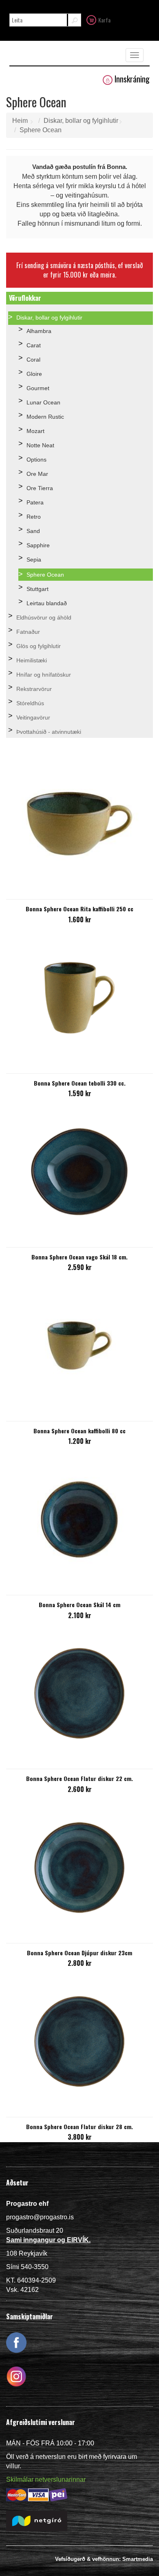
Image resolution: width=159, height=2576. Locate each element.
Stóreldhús (30, 703)
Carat (34, 345)
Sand (33, 531)
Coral (33, 360)
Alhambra (39, 331)
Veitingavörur (33, 717)
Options (36, 460)
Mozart (35, 431)
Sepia (34, 560)
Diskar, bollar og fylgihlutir (81, 121)
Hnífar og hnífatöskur (44, 675)
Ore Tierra (40, 488)
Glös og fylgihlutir (39, 646)
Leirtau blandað (47, 603)
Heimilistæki (32, 660)
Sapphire (38, 545)
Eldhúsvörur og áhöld (44, 617)
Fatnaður (28, 632)
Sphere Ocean (41, 130)
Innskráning (132, 79)
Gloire (34, 374)
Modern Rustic (45, 417)
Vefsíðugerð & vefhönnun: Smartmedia (104, 2559)
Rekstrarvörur (34, 689)
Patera (35, 502)
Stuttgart (38, 589)
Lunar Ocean (43, 402)
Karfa (104, 20)
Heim (20, 121)
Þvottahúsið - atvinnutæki (49, 732)
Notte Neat (40, 445)
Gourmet (38, 388)
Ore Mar (37, 474)
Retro (34, 517)
